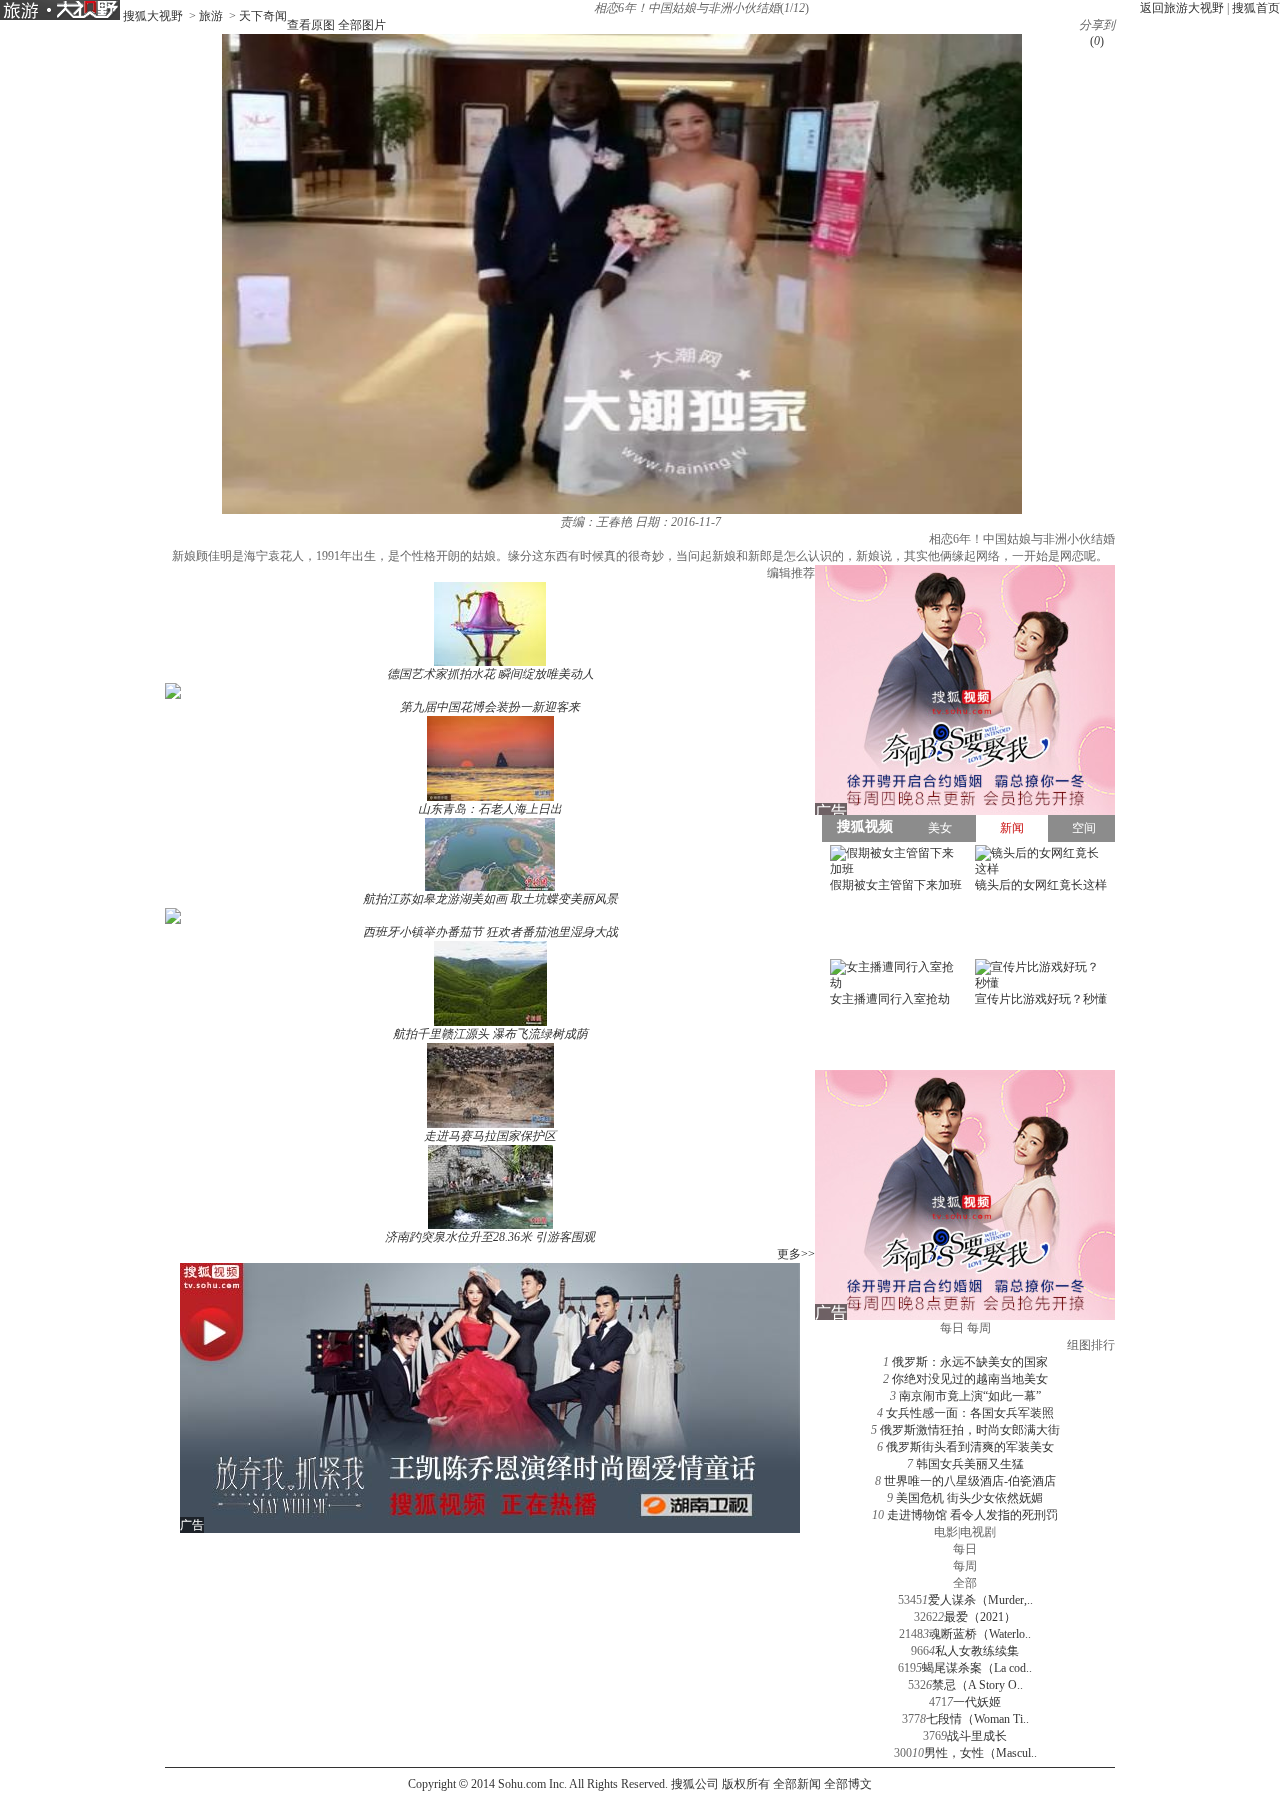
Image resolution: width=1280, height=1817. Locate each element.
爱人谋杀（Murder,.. (980, 1600)
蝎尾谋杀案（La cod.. (977, 1668)
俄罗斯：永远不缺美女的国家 (970, 1362)
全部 (965, 1583)
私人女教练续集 (977, 1651)
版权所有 (746, 1784)
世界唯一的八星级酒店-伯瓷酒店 (970, 1481)
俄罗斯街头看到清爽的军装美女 (970, 1447)
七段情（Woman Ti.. (977, 1719)
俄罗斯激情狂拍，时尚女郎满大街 (970, 1430)
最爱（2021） (980, 1617)
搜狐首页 (1256, 8)
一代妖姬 (977, 1702)
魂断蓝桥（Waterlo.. (980, 1634)
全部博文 (848, 1784)
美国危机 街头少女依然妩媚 (969, 1498)
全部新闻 (797, 1784)
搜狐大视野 (153, 16)
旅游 (211, 16)
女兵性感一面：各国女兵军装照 (970, 1413)
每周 (965, 1566)
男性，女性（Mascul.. (980, 1753)
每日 (965, 1549)
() (1097, 41)
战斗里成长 (977, 1736)
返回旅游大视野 (1182, 8)
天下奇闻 (263, 16)
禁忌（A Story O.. (977, 1685)
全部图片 (362, 25)
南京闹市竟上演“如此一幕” (970, 1396)
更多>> (796, 1254)
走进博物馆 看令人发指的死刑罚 (972, 1515)
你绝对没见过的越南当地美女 (970, 1379)
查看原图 (311, 25)
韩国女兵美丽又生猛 (970, 1464)
